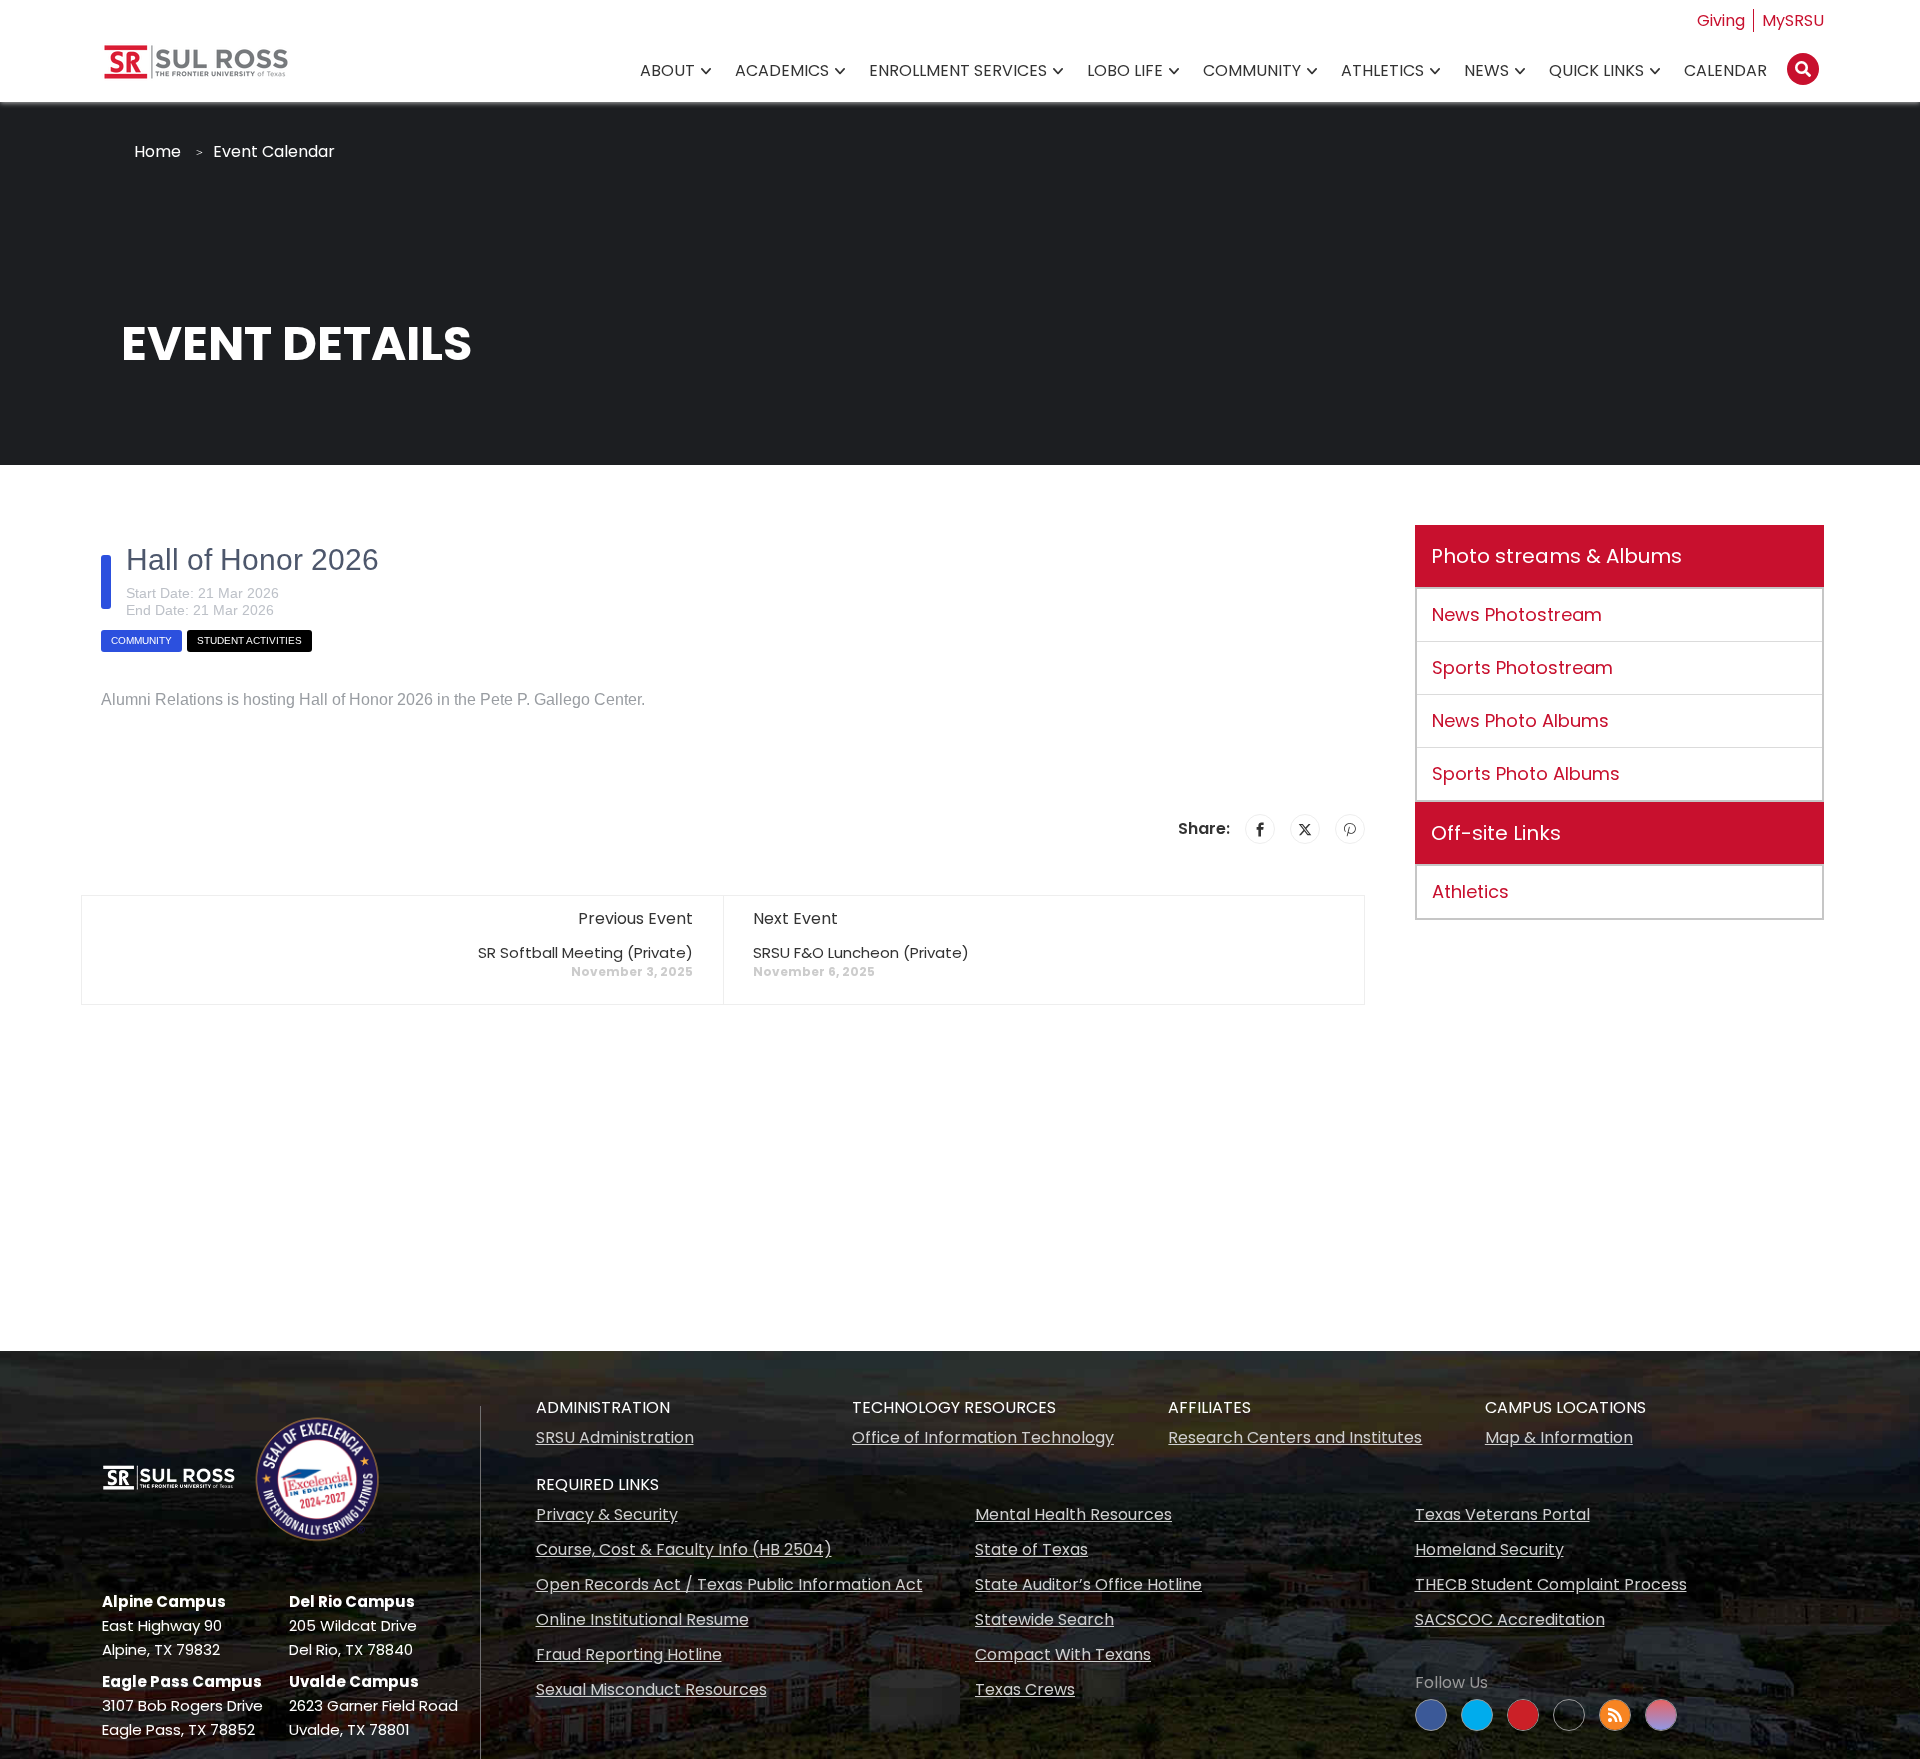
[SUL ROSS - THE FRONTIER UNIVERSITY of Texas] (196, 69)
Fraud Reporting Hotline (629, 1654)
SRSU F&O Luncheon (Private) (861, 952)
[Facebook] (1260, 829)
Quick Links (1596, 70)
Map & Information (1559, 1437)
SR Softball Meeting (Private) (585, 952)
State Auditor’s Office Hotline (1088, 1584)
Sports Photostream (1522, 667)
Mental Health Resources (1073, 1514)
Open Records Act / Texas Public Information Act (729, 1584)
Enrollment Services (958, 70)
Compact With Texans (1063, 1654)
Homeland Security (1489, 1549)
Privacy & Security (607, 1514)
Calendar (1725, 70)
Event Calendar (274, 151)
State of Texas (1031, 1549)
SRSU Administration (615, 1437)
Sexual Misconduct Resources (651, 1689)
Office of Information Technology (983, 1437)
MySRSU (1793, 20)
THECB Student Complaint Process (1551, 1584)
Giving (1721, 20)
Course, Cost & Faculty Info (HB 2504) (684, 1549)
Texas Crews (1025, 1689)
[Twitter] (1305, 829)
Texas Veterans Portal (1502, 1514)
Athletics (1382, 70)
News (1486, 70)
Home (157, 151)
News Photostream (1517, 614)
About (667, 70)
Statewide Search (1044, 1619)
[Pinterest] (1350, 829)
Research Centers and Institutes (1295, 1437)
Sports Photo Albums (1526, 773)
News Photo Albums (1520, 720)
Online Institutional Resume (642, 1619)
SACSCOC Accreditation (1510, 1619)
